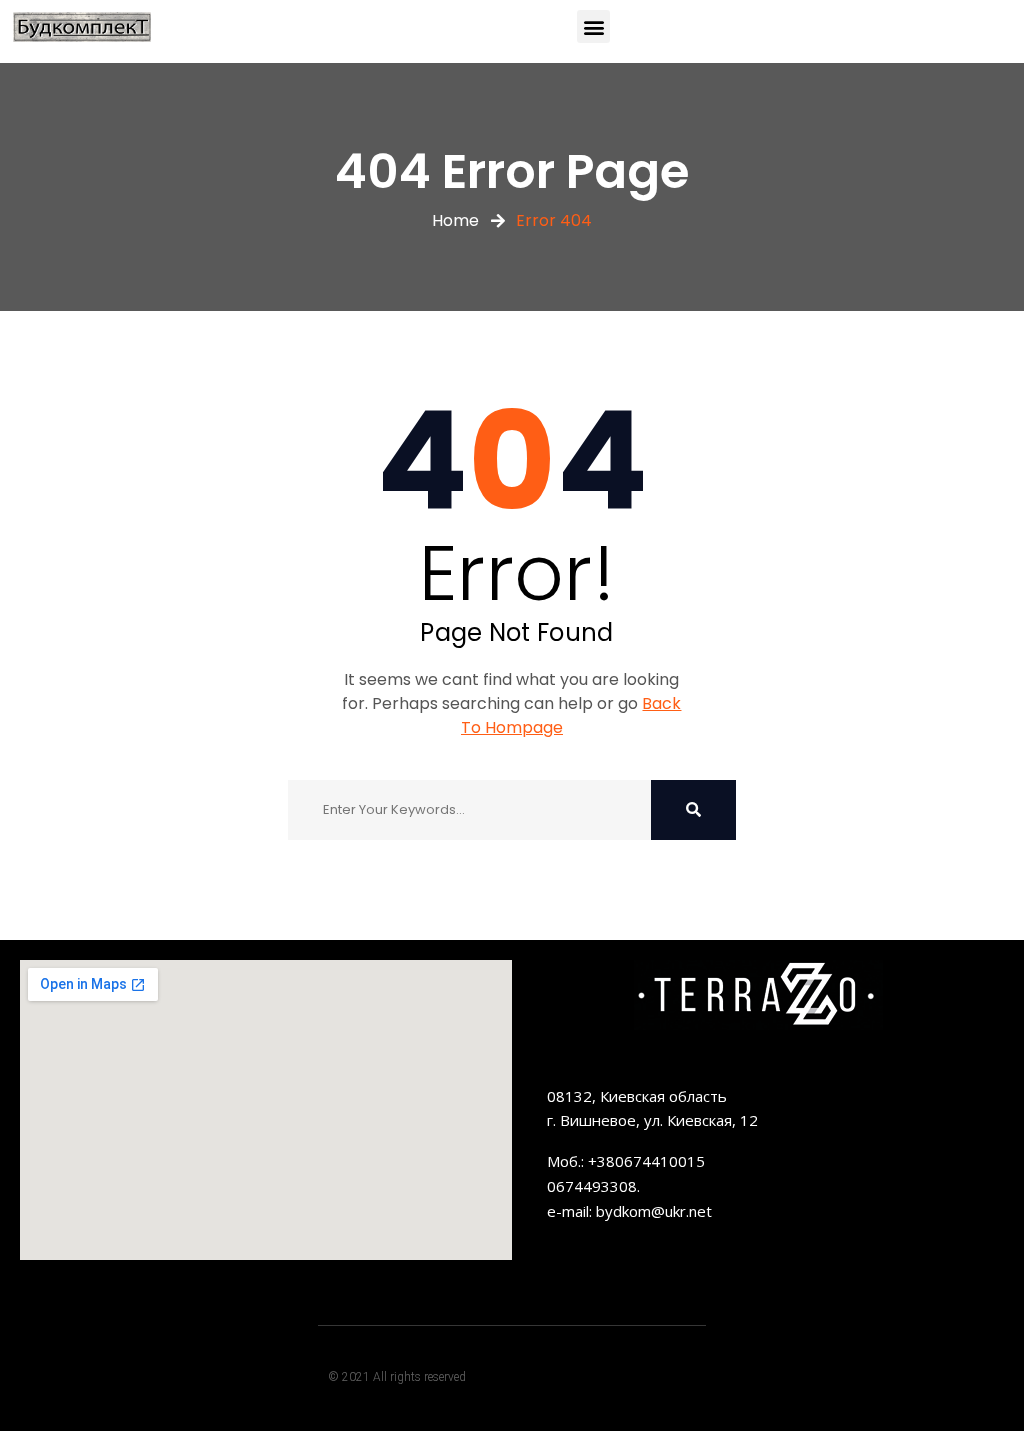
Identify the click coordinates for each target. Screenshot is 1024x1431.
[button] (593, 26)
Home (455, 220)
